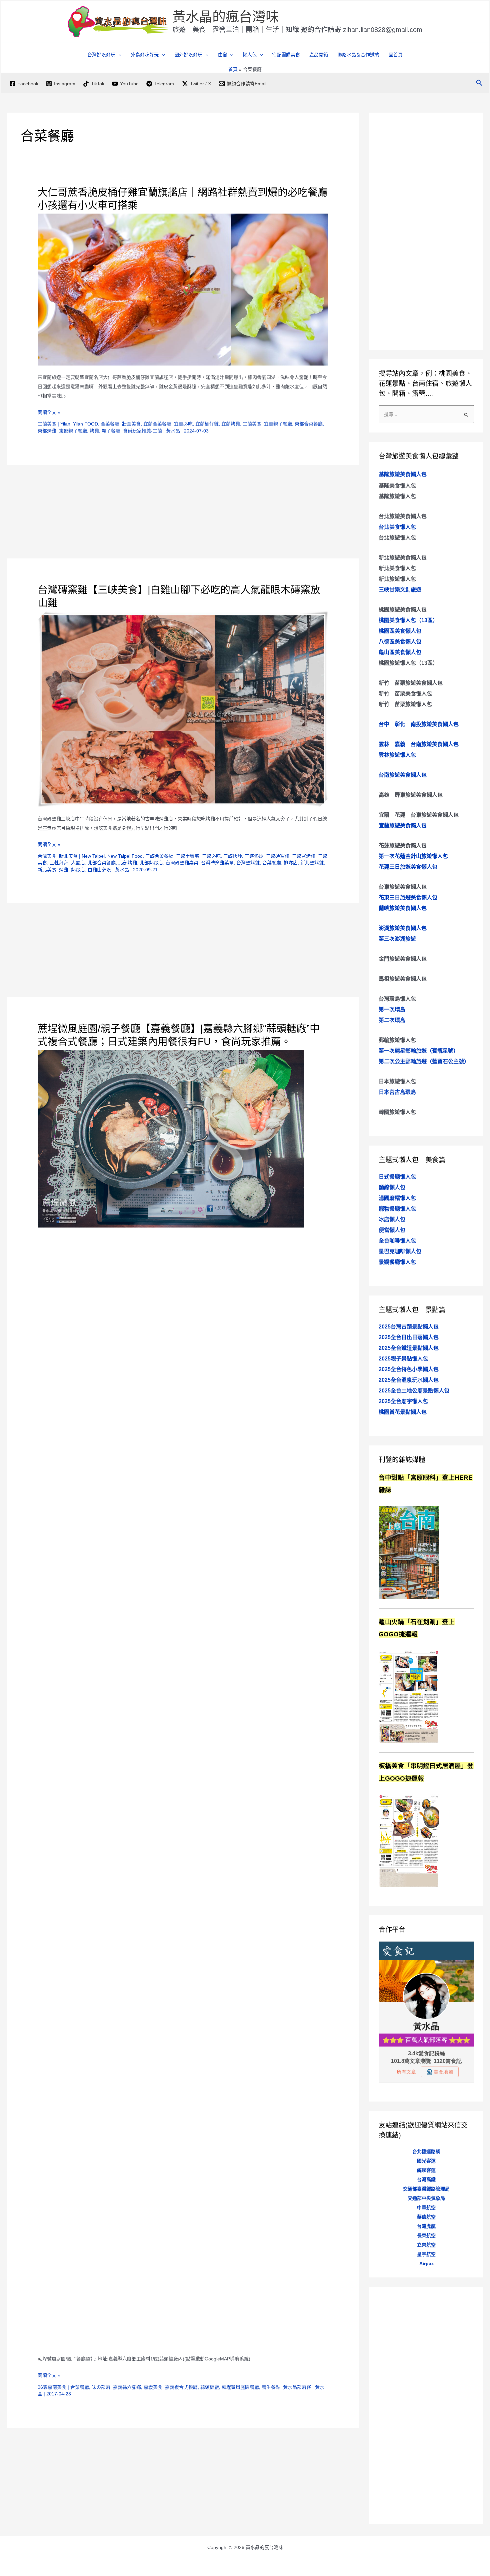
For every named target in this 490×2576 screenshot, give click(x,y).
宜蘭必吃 (183, 424)
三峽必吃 (211, 856)
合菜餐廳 (110, 424)
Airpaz (426, 2263)
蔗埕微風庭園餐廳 (240, 2387)
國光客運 (426, 2161)
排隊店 (291, 863)
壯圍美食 (131, 424)
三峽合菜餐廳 (159, 856)
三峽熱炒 (254, 856)
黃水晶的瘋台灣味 (226, 17)
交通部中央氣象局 (426, 2198)
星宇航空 (426, 2254)
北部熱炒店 (151, 863)
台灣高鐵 (426, 2179)
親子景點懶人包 (403, 1359)
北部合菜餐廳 (102, 863)
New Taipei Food (125, 856)
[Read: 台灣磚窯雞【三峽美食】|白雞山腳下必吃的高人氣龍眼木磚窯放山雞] (183, 709)
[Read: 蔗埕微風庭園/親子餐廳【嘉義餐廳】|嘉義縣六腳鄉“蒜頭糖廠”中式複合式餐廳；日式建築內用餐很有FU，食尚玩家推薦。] (171, 1139)
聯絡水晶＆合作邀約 (358, 55)
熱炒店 (78, 870)
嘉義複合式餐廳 (181, 2387)
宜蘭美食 (47, 424)
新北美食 (68, 856)
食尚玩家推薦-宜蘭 (142, 431)
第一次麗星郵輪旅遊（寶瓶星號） (419, 1051)
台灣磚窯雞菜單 (217, 863)
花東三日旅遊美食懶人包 (408, 897)
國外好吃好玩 (188, 55)
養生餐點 (271, 2387)
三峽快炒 (233, 856)
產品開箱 (319, 55)
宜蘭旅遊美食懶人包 (403, 826)
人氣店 (78, 863)
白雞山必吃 (99, 870)
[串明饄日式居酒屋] (409, 1840)
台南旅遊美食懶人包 (403, 775)
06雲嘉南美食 (52, 2387)
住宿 (222, 55)
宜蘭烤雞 (231, 424)
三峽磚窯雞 (278, 856)
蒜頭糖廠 (210, 2387)
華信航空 (426, 2217)
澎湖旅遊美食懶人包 (403, 928)
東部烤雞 (47, 431)
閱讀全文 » (49, 413)
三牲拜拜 (59, 863)
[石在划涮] (409, 1696)
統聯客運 (426, 2170)
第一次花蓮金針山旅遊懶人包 (413, 856)
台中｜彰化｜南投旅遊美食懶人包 (419, 724)
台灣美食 (47, 856)
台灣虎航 (426, 2226)
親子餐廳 (111, 431)
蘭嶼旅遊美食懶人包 (403, 908)
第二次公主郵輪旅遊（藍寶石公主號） (424, 1061)
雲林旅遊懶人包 (397, 755)
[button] (118, 55)
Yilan (65, 424)
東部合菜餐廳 (309, 424)
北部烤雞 (128, 863)
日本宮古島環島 (397, 1092)
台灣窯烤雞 (248, 863)
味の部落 (101, 2387)
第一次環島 (392, 1009)
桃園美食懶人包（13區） (408, 620)
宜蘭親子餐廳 (278, 424)
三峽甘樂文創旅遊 (400, 590)
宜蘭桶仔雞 (207, 424)
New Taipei (93, 856)
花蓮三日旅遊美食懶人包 (408, 867)
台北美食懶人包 (397, 527)
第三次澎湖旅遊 (397, 939)
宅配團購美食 (286, 55)
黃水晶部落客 (297, 2387)
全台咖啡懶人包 (397, 1241)
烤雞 (94, 431)
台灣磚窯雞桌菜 (182, 863)
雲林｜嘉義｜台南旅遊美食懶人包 (419, 744)
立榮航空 (426, 2245)
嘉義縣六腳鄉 (127, 2387)
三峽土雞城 (188, 856)
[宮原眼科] (409, 1552)
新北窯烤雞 (312, 863)
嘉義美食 (153, 2387)
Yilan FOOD (85, 424)
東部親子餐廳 (73, 431)
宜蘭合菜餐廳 (157, 424)
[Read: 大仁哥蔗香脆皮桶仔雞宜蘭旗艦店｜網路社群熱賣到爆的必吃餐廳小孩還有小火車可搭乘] (183, 289)
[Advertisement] (183, 512)
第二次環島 (392, 1020)
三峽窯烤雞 (304, 856)
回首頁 (396, 55)
